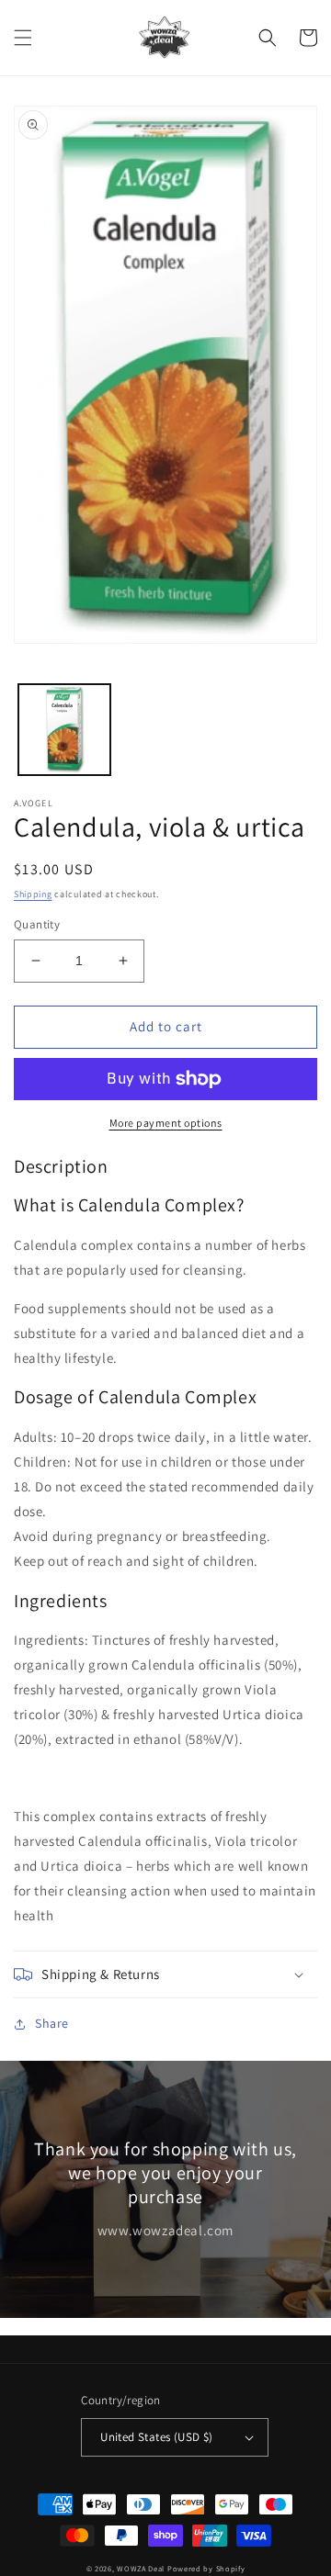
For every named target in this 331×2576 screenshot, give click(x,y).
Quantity (37, 924)
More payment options (166, 1123)
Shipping (33, 894)
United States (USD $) (156, 2437)
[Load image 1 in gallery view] (64, 730)
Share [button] (52, 2023)
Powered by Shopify (206, 2568)
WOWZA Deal (141, 2568)
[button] (23, 38)
